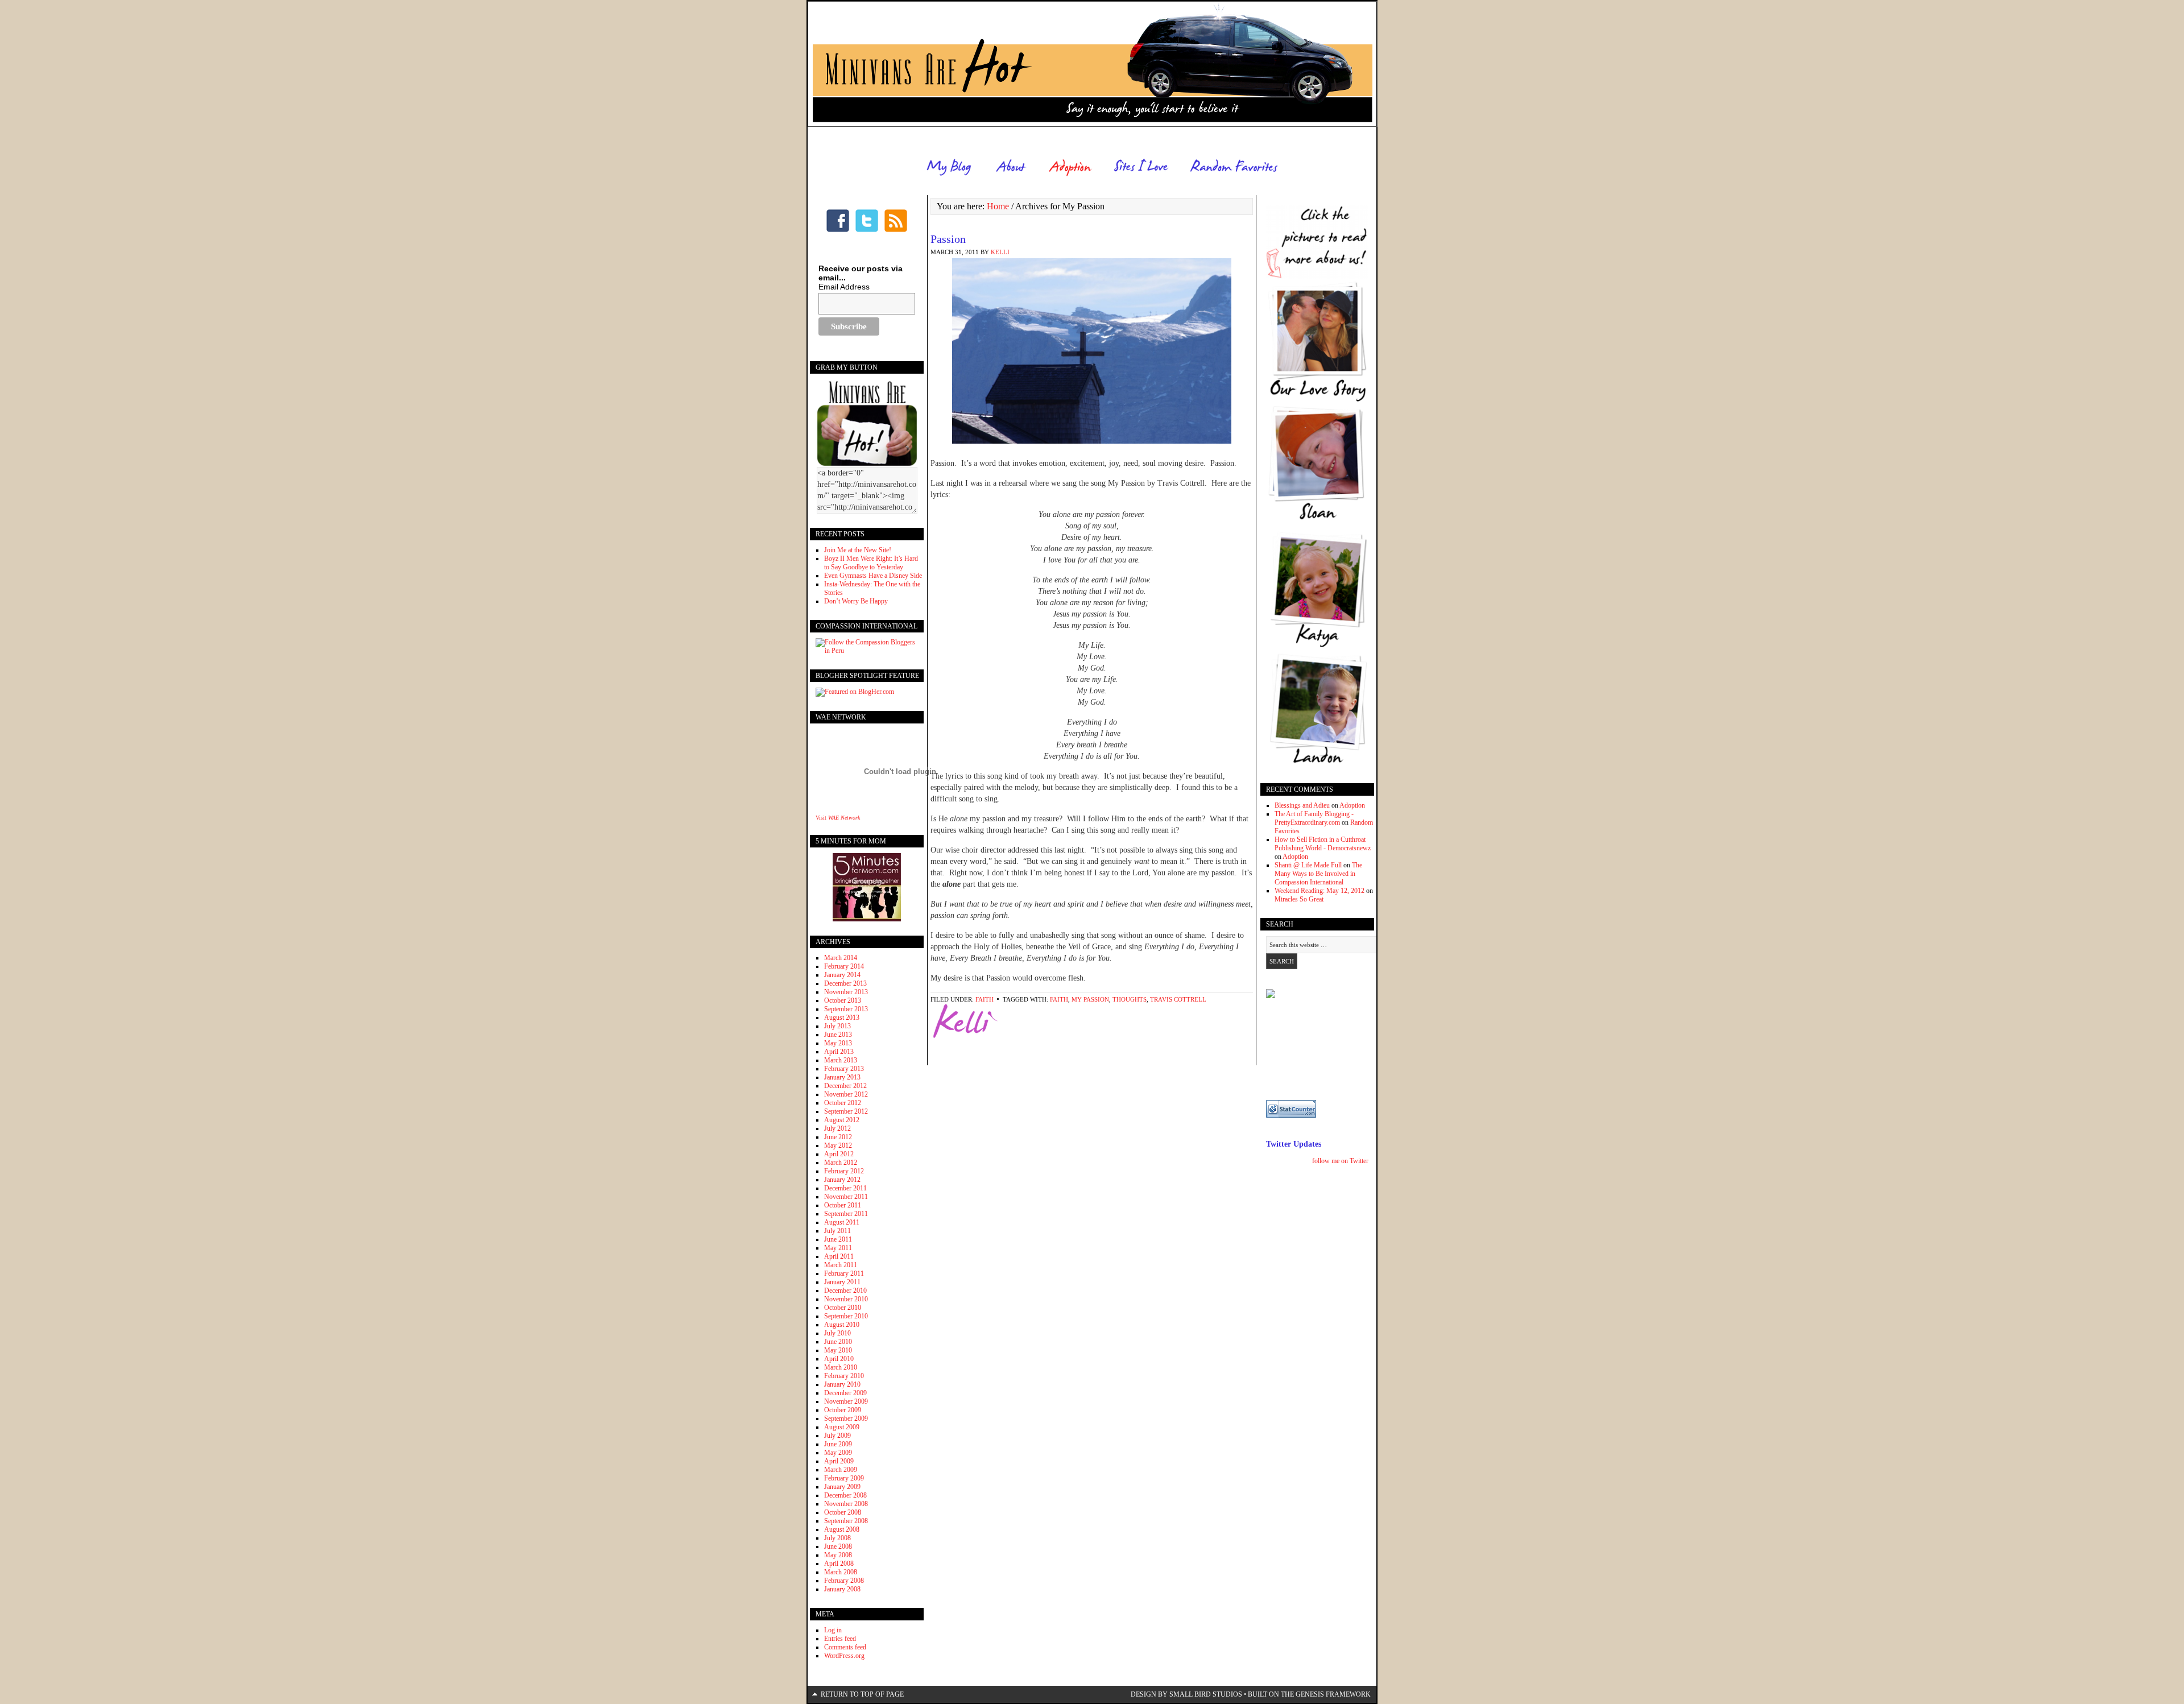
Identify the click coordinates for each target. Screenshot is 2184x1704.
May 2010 (838, 1350)
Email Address (844, 287)
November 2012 (846, 1094)
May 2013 (838, 1043)
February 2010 (844, 1376)
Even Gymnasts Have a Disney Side (873, 576)
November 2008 (846, 1504)
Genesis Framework (1333, 1694)
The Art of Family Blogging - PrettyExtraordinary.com (1314, 818)
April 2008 (839, 1564)
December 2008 (845, 1495)
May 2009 (838, 1453)
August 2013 (842, 1018)
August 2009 (842, 1427)
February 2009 (844, 1478)
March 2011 (841, 1265)
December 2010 (845, 1291)
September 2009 (846, 1418)
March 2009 (841, 1470)
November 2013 (846, 992)
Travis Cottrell (1178, 999)
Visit (838, 818)
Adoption (1352, 805)
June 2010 (838, 1342)
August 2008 (842, 1529)
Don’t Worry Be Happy (856, 601)
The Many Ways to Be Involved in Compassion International (1318, 874)
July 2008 (837, 1538)
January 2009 (842, 1487)
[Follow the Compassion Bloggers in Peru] (867, 651)
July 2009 (837, 1436)
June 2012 (838, 1137)
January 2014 (842, 975)
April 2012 (839, 1154)
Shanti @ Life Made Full (1308, 865)
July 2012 (837, 1128)
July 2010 (837, 1333)
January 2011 (842, 1282)
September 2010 (846, 1316)
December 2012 (845, 1086)
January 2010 (842, 1384)
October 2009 (843, 1410)
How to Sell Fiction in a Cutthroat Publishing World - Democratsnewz (1323, 844)
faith (985, 999)
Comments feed (845, 1647)
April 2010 (839, 1359)
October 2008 (843, 1512)
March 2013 (841, 1060)
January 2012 (842, 1180)
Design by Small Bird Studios (1186, 1694)
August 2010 (842, 1325)
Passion (948, 239)
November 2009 (846, 1401)
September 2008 (846, 1521)
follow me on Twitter (1340, 1161)
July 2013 (837, 1026)
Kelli (1000, 252)
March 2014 (841, 958)
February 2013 (844, 1069)
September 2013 (846, 1009)
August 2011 (842, 1222)
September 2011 (846, 1214)
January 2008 (842, 1589)
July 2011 (837, 1231)
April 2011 (839, 1256)
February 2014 (844, 966)
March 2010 (841, 1367)
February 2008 (844, 1581)
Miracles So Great (1299, 899)
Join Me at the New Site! (858, 550)
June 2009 (838, 1444)
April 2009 (839, 1461)
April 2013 (839, 1052)
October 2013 (843, 1000)
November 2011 (846, 1197)
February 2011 (844, 1273)
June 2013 (838, 1035)
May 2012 (838, 1145)
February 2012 (844, 1171)
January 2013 (842, 1077)
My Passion (1090, 999)
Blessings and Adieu (1302, 805)
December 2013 (845, 983)
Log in (833, 1630)
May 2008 (838, 1555)
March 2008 (841, 1572)
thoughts (1130, 999)
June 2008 (838, 1546)
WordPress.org (844, 1656)
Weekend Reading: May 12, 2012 (1319, 891)
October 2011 (843, 1205)
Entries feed (840, 1639)
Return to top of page (862, 1694)
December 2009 (845, 1393)
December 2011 (845, 1188)
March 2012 (841, 1163)
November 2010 (846, 1299)
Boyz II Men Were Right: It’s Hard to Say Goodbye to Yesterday (871, 563)
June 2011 (838, 1239)
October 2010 (843, 1308)
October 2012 (843, 1103)
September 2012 (846, 1111)
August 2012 (842, 1120)
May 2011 (838, 1248)
